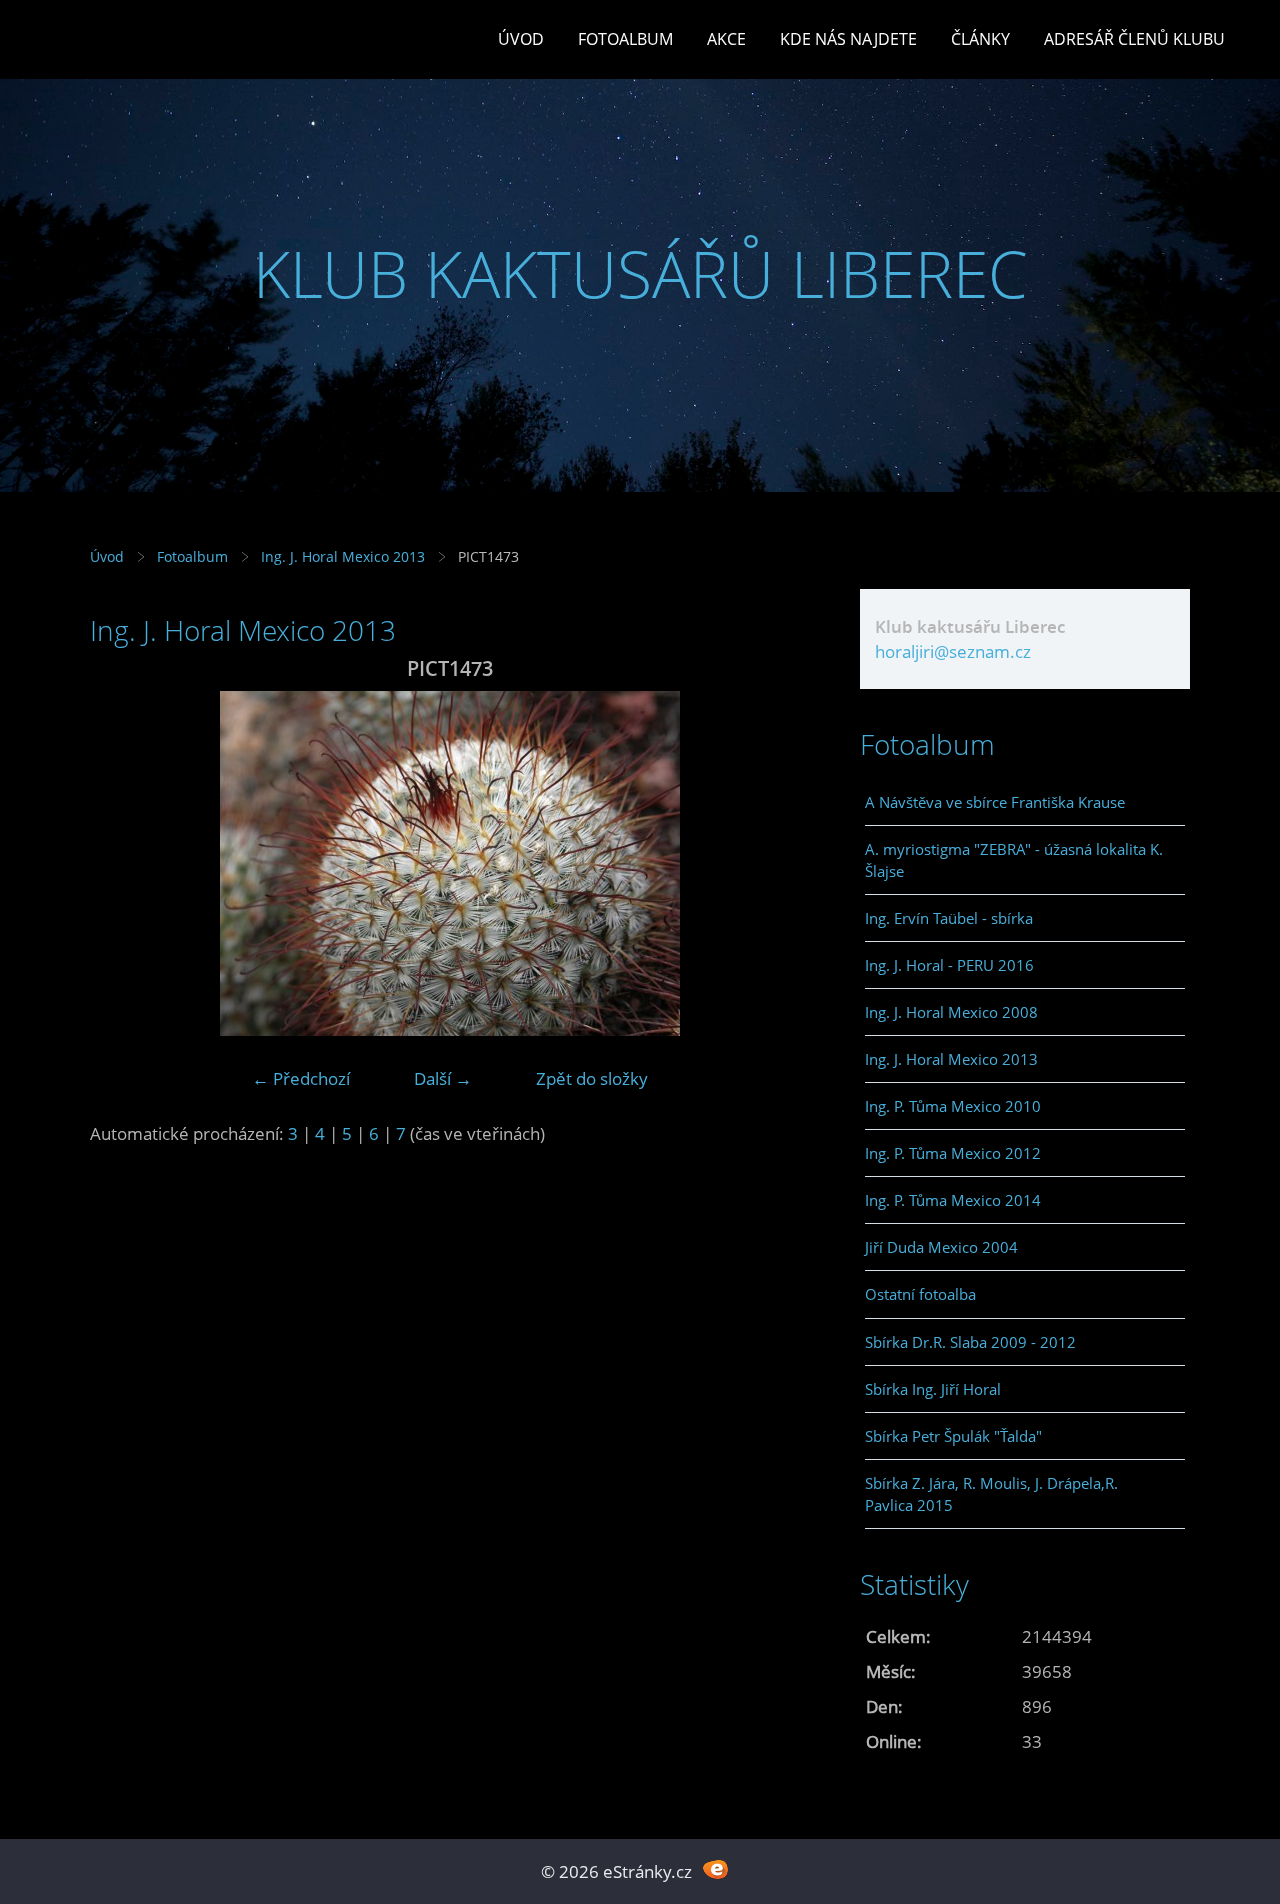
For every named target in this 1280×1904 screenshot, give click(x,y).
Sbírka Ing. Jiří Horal (933, 1389)
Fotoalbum (625, 39)
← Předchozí (301, 1078)
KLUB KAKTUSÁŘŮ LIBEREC (640, 273)
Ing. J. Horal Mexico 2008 (951, 1012)
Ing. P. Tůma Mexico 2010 (953, 1106)
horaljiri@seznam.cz (953, 651)
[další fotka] (777, 863)
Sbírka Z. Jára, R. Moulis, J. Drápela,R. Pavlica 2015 (991, 1494)
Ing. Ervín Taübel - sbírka (949, 918)
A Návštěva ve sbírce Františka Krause (995, 802)
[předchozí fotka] (122, 863)
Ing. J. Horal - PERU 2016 (949, 965)
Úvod (521, 39)
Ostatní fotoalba (920, 1294)
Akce (726, 39)
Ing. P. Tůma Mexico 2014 (953, 1200)
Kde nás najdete (848, 39)
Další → (443, 1078)
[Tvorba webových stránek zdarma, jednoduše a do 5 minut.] (715, 1869)
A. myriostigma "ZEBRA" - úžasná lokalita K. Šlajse (1014, 860)
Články (980, 39)
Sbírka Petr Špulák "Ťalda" (953, 1436)
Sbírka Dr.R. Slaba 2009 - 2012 (970, 1342)
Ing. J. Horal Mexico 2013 (343, 556)
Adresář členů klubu (1134, 39)
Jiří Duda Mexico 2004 (941, 1247)
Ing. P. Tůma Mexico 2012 (953, 1153)
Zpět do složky (592, 1078)
